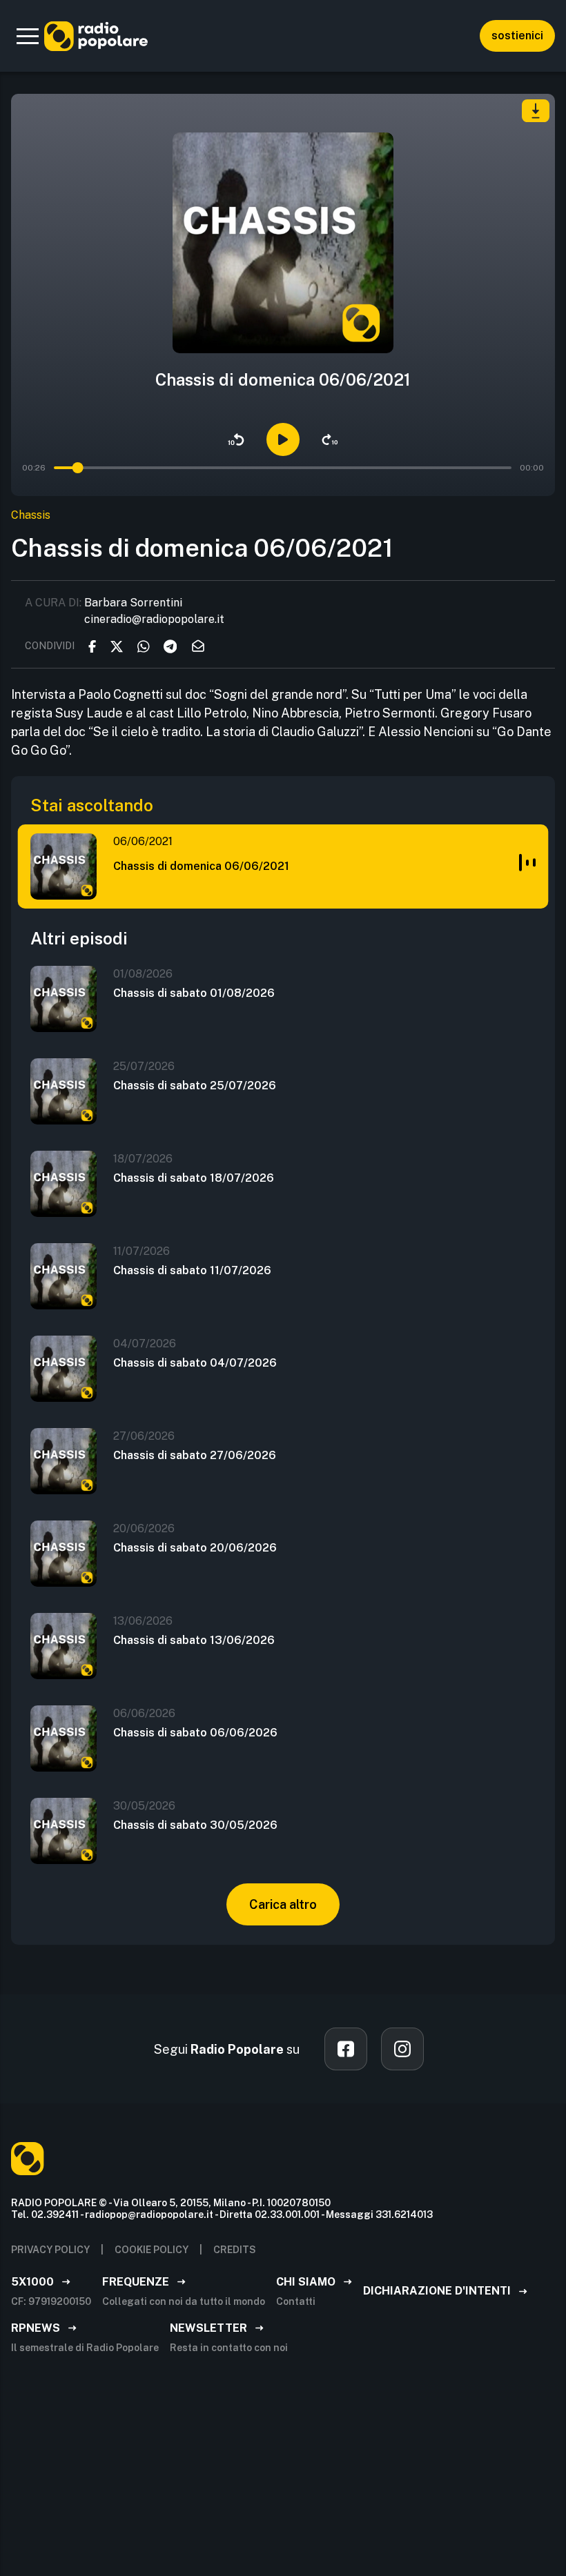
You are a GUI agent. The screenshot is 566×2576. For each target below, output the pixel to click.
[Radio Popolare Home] (96, 36)
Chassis (31, 515)
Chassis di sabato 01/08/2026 (194, 993)
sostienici (517, 36)
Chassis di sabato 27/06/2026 (195, 1455)
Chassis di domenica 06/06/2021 (201, 866)
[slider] (78, 468)
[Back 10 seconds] (236, 439)
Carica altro (283, 1904)
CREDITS (235, 2250)
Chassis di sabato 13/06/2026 (194, 1640)
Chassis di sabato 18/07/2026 (194, 1178)
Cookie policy (152, 2250)
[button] (28, 36)
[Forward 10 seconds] (330, 439)
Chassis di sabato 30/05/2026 (195, 1825)
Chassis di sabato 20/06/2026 (195, 1548)
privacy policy (50, 2250)
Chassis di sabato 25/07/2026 (195, 1086)
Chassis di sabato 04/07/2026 (195, 1363)
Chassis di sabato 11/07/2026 (192, 1270)
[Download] (536, 111)
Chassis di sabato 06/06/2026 (195, 1733)
